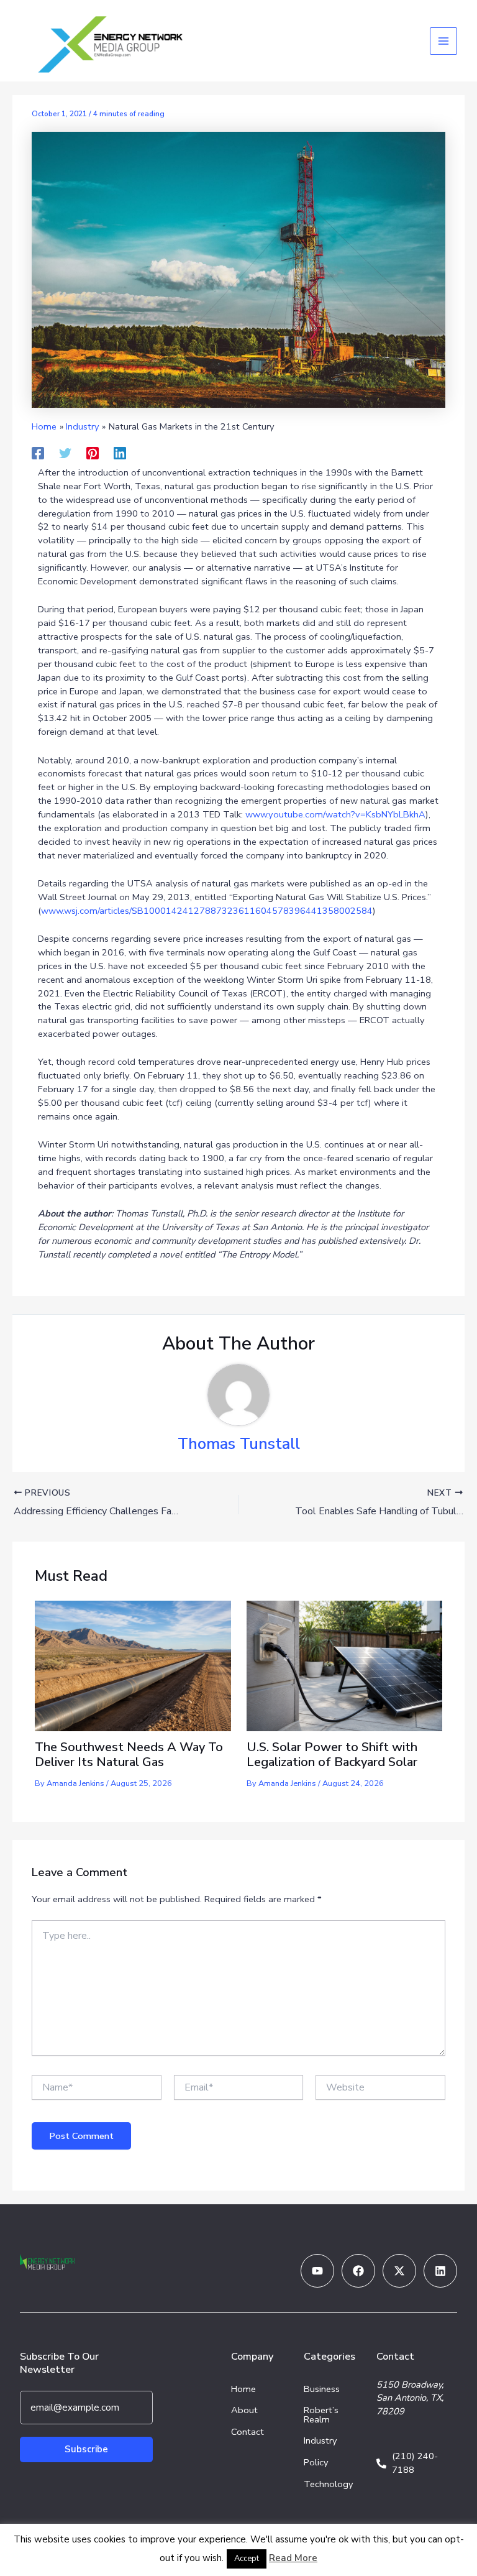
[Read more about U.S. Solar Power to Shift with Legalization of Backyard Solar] (344, 1665)
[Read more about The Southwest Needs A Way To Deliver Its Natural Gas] (133, 1665)
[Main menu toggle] (443, 41)
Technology (329, 2484)
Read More (293, 2558)
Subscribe (86, 2449)
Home (243, 2389)
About (244, 2410)
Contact (248, 2432)
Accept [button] (247, 2559)
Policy (316, 2462)
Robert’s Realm (321, 2415)
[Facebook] (38, 453)
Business (322, 2389)
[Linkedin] (120, 453)
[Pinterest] (93, 453)
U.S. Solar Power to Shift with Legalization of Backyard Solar (334, 1755)
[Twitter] (65, 453)
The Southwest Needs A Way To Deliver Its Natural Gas (129, 1755)
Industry (320, 2440)
